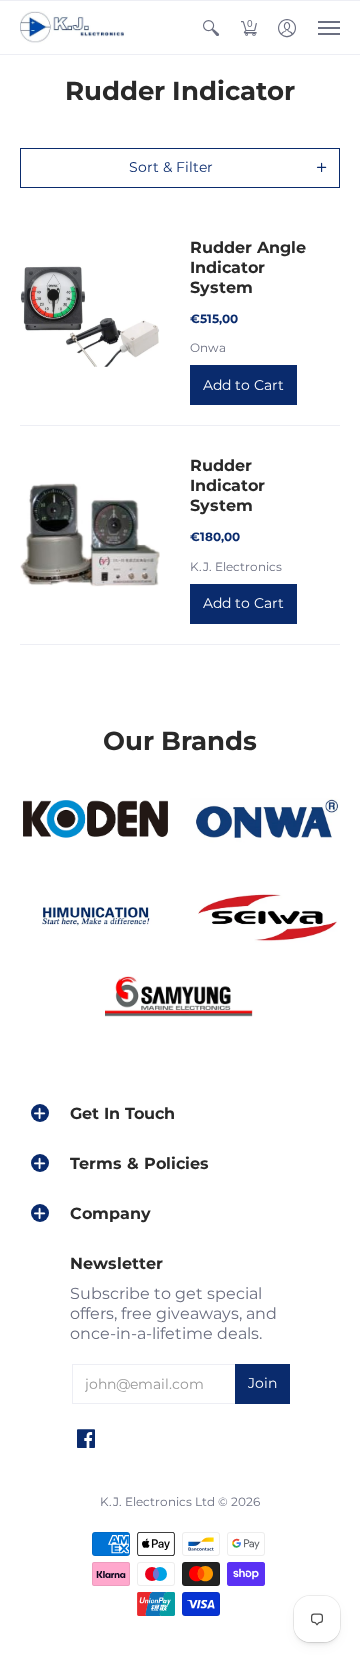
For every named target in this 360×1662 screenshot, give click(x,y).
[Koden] (95, 820)
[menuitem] (211, 27)
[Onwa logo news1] (265, 820)
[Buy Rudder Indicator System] (90, 535)
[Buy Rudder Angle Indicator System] (90, 316)
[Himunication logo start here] (95, 918)
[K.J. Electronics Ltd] (75, 27)
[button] (211, 27)
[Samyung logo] (180, 999)
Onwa (208, 347)
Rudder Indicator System (227, 485)
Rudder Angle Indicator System (248, 267)
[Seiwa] (265, 918)
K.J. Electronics (236, 566)
